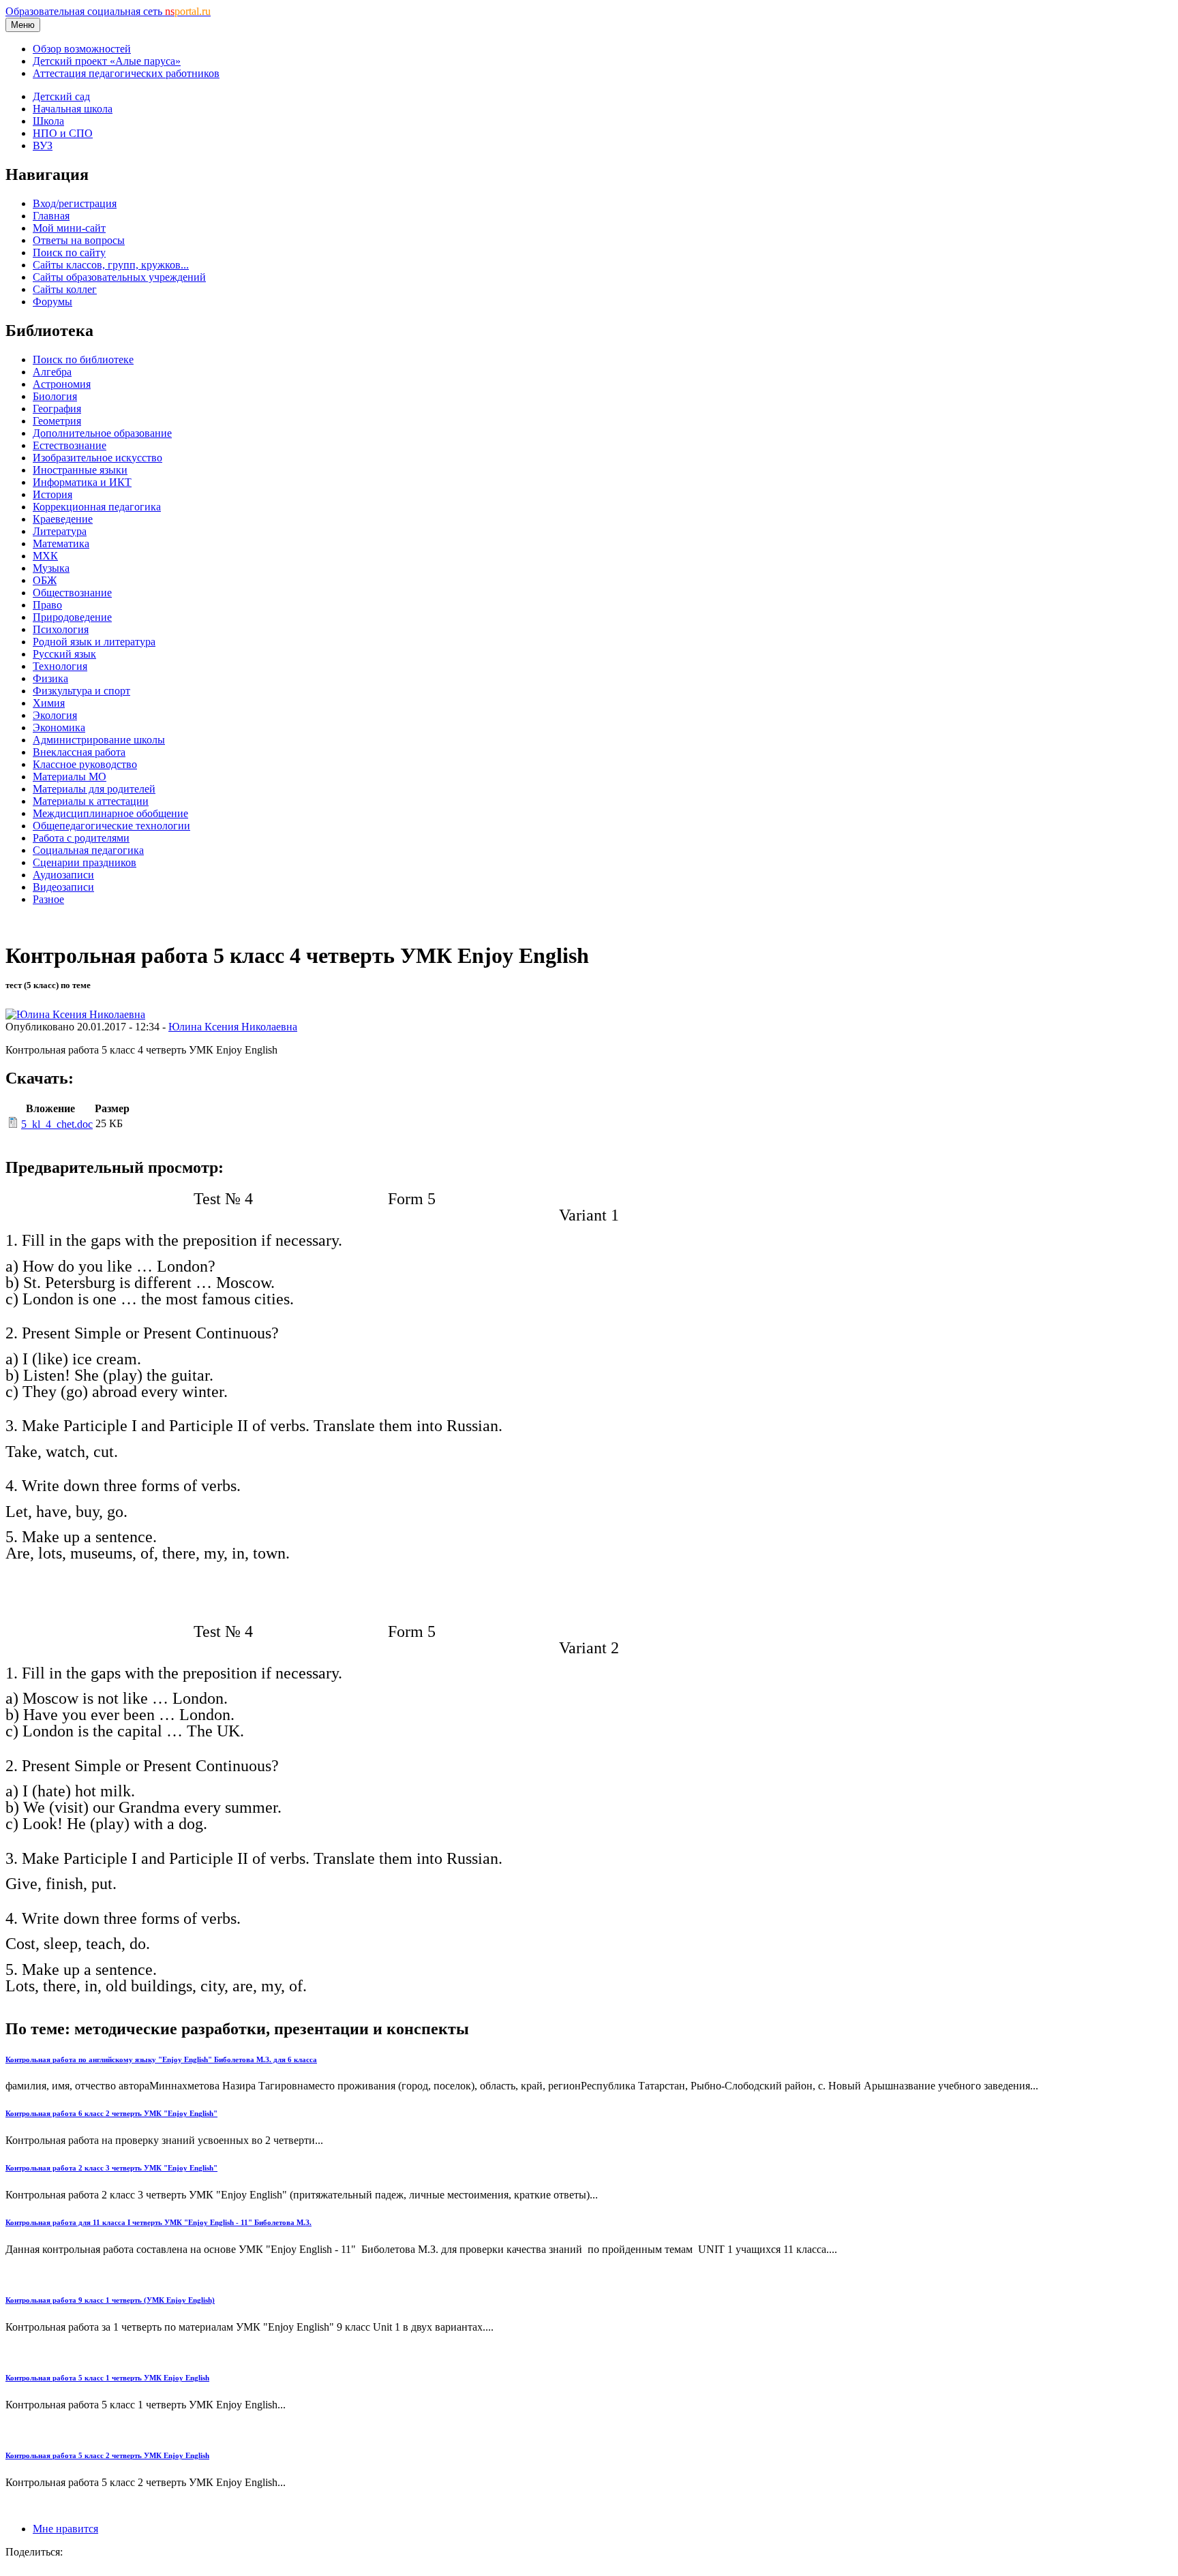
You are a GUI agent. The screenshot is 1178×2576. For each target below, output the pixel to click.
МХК (45, 556)
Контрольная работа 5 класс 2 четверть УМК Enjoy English (107, 2455)
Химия (49, 703)
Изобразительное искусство (97, 458)
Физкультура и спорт (81, 691)
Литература (60, 531)
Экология (55, 715)
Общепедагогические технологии (111, 826)
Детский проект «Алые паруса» (107, 61)
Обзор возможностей (82, 49)
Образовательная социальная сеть (108, 11)
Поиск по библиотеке (83, 359)
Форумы (52, 302)
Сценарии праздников (85, 862)
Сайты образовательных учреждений (119, 277)
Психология (61, 629)
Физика (50, 678)
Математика (61, 543)
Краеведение (63, 519)
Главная (51, 216)
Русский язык (64, 654)
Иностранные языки (80, 470)
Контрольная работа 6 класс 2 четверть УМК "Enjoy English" (111, 2113)
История (52, 494)
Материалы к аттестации (91, 801)
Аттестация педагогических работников (126, 73)
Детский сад (61, 96)
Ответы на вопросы (79, 240)
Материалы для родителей (94, 789)
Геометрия (57, 421)
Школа (48, 121)
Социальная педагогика (88, 850)
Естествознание (70, 445)
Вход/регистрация (75, 203)
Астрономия (62, 384)
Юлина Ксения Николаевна (233, 1027)
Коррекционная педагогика (97, 507)
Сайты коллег (65, 289)
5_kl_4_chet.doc (57, 1124)
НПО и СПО (63, 133)
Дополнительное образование (102, 433)
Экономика (59, 727)
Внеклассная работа (79, 752)
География (57, 409)
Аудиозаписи (63, 875)
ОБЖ (45, 580)
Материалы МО (70, 777)
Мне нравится (65, 2529)
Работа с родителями (81, 838)
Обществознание (72, 593)
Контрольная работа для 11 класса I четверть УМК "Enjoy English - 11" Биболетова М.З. (158, 2222)
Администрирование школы (99, 740)
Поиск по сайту (69, 252)
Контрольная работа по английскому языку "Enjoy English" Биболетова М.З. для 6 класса (161, 2059)
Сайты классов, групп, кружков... (111, 265)
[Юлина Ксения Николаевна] (75, 1014)
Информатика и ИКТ (82, 482)
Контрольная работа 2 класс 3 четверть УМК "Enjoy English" (111, 2168)
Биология (55, 396)
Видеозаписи (63, 887)
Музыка (51, 568)
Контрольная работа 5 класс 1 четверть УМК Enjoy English (107, 2378)
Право (47, 605)
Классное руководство (85, 764)
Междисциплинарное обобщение (110, 813)
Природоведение (72, 617)
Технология (60, 666)
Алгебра (52, 372)
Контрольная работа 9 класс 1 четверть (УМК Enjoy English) (110, 2300)
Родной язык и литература (94, 642)
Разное (48, 899)
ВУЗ (43, 145)
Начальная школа (73, 109)
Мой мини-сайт (69, 228)
